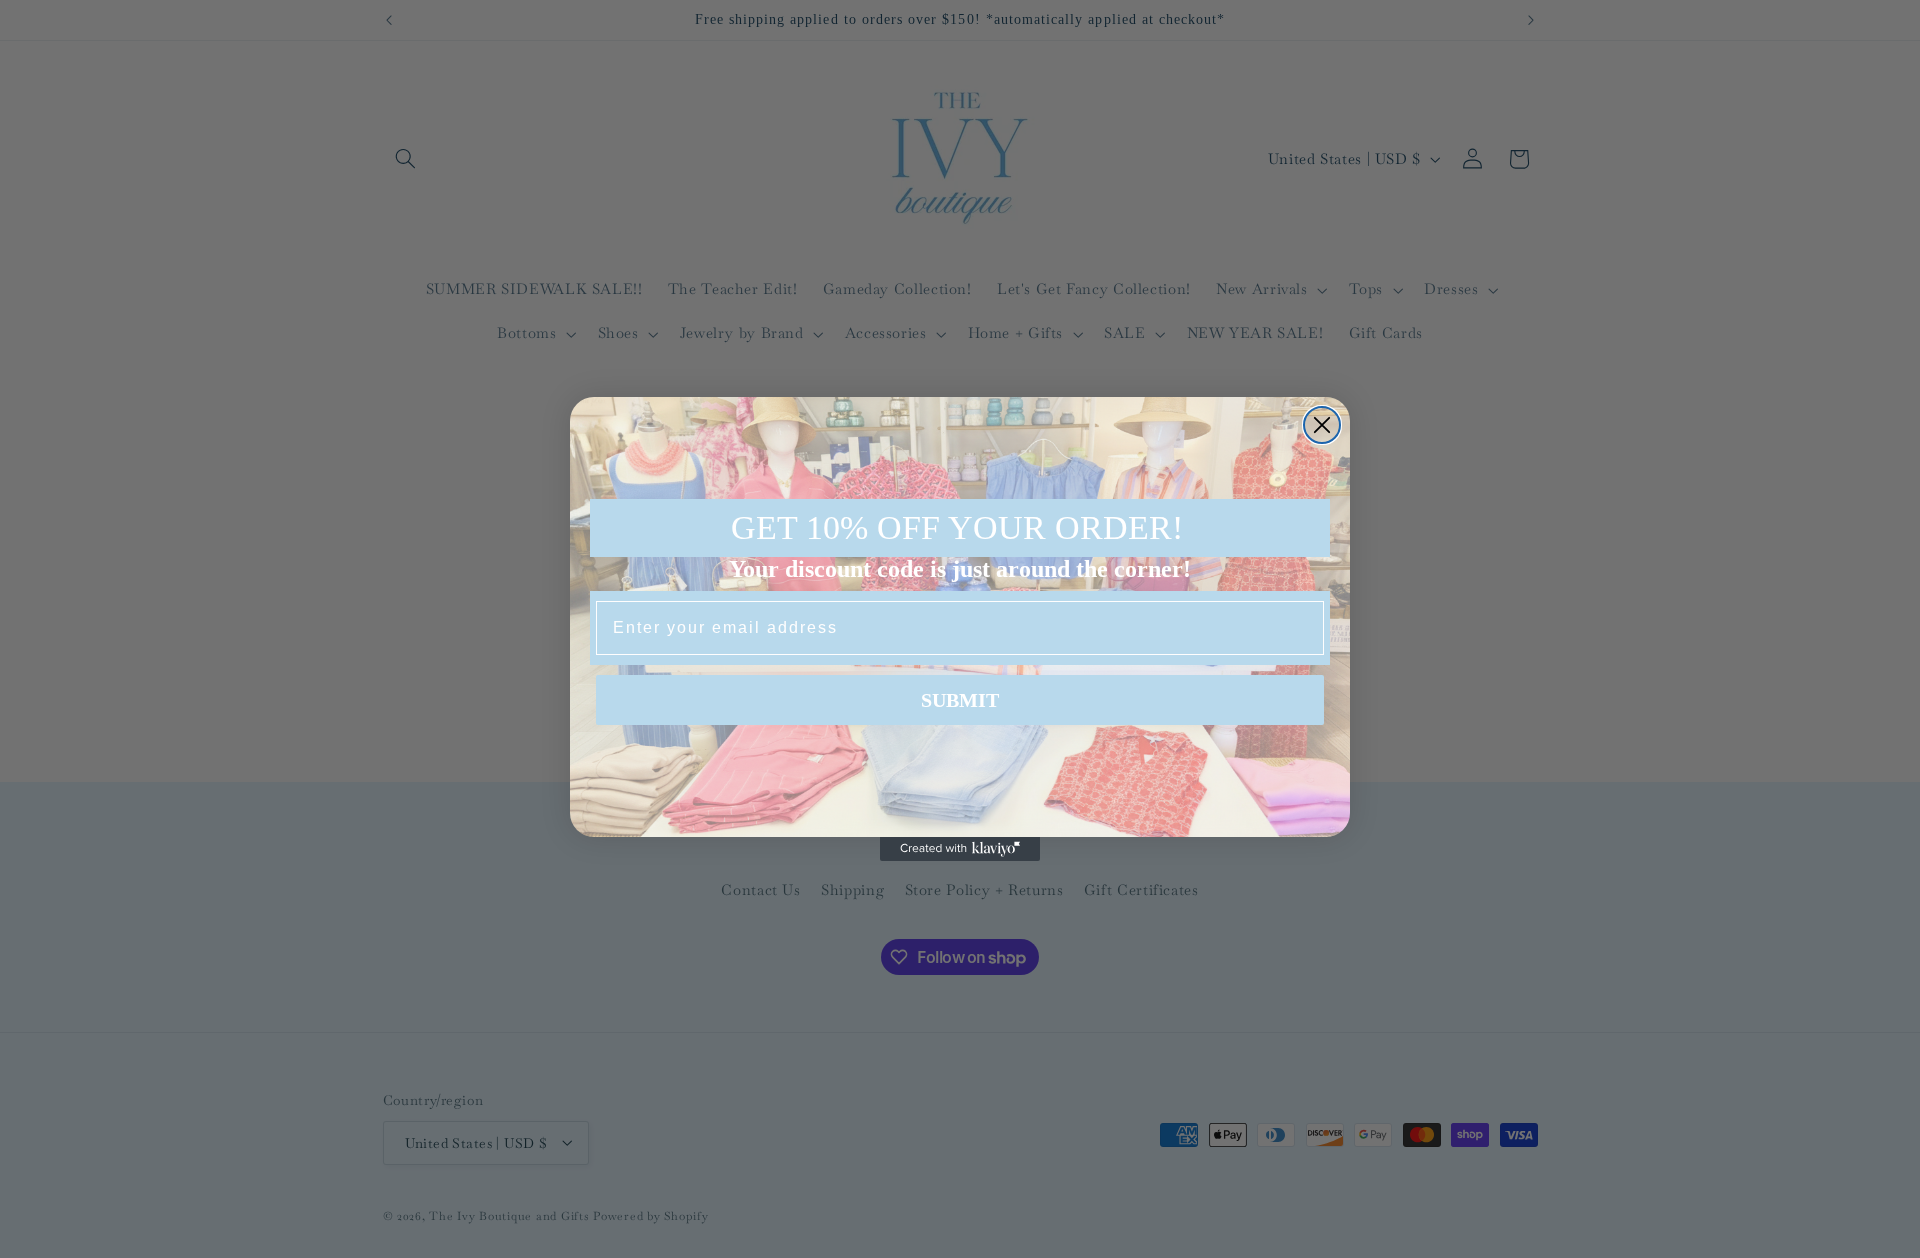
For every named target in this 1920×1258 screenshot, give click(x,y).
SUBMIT (960, 700)
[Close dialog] (1322, 425)
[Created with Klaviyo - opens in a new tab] (960, 849)
